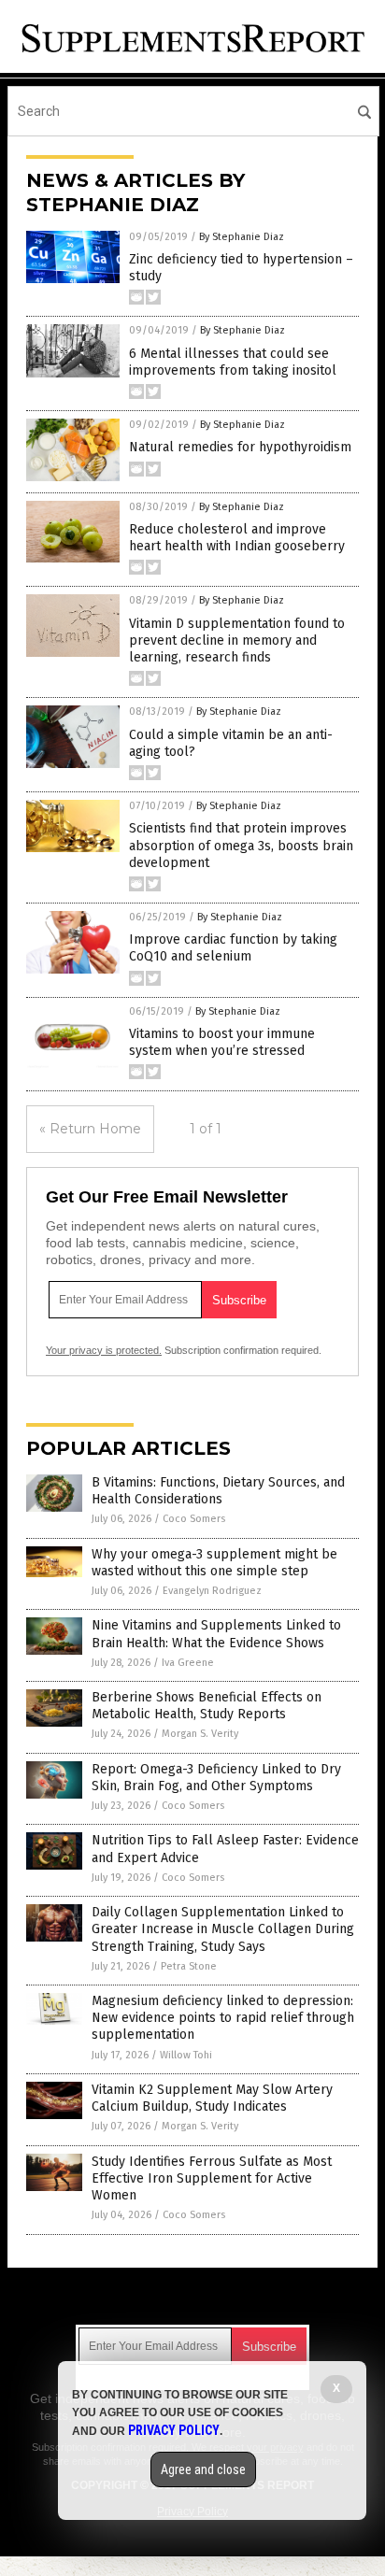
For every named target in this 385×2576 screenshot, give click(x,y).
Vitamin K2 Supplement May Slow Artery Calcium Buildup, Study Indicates (212, 2098)
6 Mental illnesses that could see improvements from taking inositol (233, 362)
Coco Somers (194, 1519)
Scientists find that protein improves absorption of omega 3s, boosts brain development (241, 845)
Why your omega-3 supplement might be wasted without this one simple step (214, 1563)
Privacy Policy (174, 2430)
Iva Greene (188, 1663)
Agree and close (203, 2469)
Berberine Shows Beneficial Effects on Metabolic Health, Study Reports (207, 1706)
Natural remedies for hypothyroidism (240, 447)
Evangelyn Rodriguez (212, 1591)
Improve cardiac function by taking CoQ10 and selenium (233, 948)
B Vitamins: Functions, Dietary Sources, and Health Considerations (218, 1491)
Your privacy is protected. (104, 1350)
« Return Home (90, 1129)
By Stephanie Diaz (242, 237)
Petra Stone (189, 1966)
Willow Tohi (186, 2055)
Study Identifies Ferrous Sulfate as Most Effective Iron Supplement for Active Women (212, 2178)
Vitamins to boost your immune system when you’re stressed (222, 1042)
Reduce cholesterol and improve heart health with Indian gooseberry (237, 538)
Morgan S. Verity (200, 1734)
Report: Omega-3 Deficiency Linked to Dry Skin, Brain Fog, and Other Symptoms (216, 1778)
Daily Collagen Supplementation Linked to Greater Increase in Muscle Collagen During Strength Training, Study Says (223, 1929)
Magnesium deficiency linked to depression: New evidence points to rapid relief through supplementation (223, 2018)
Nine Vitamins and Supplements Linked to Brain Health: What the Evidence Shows (216, 1634)
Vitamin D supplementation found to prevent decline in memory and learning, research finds (237, 640)
